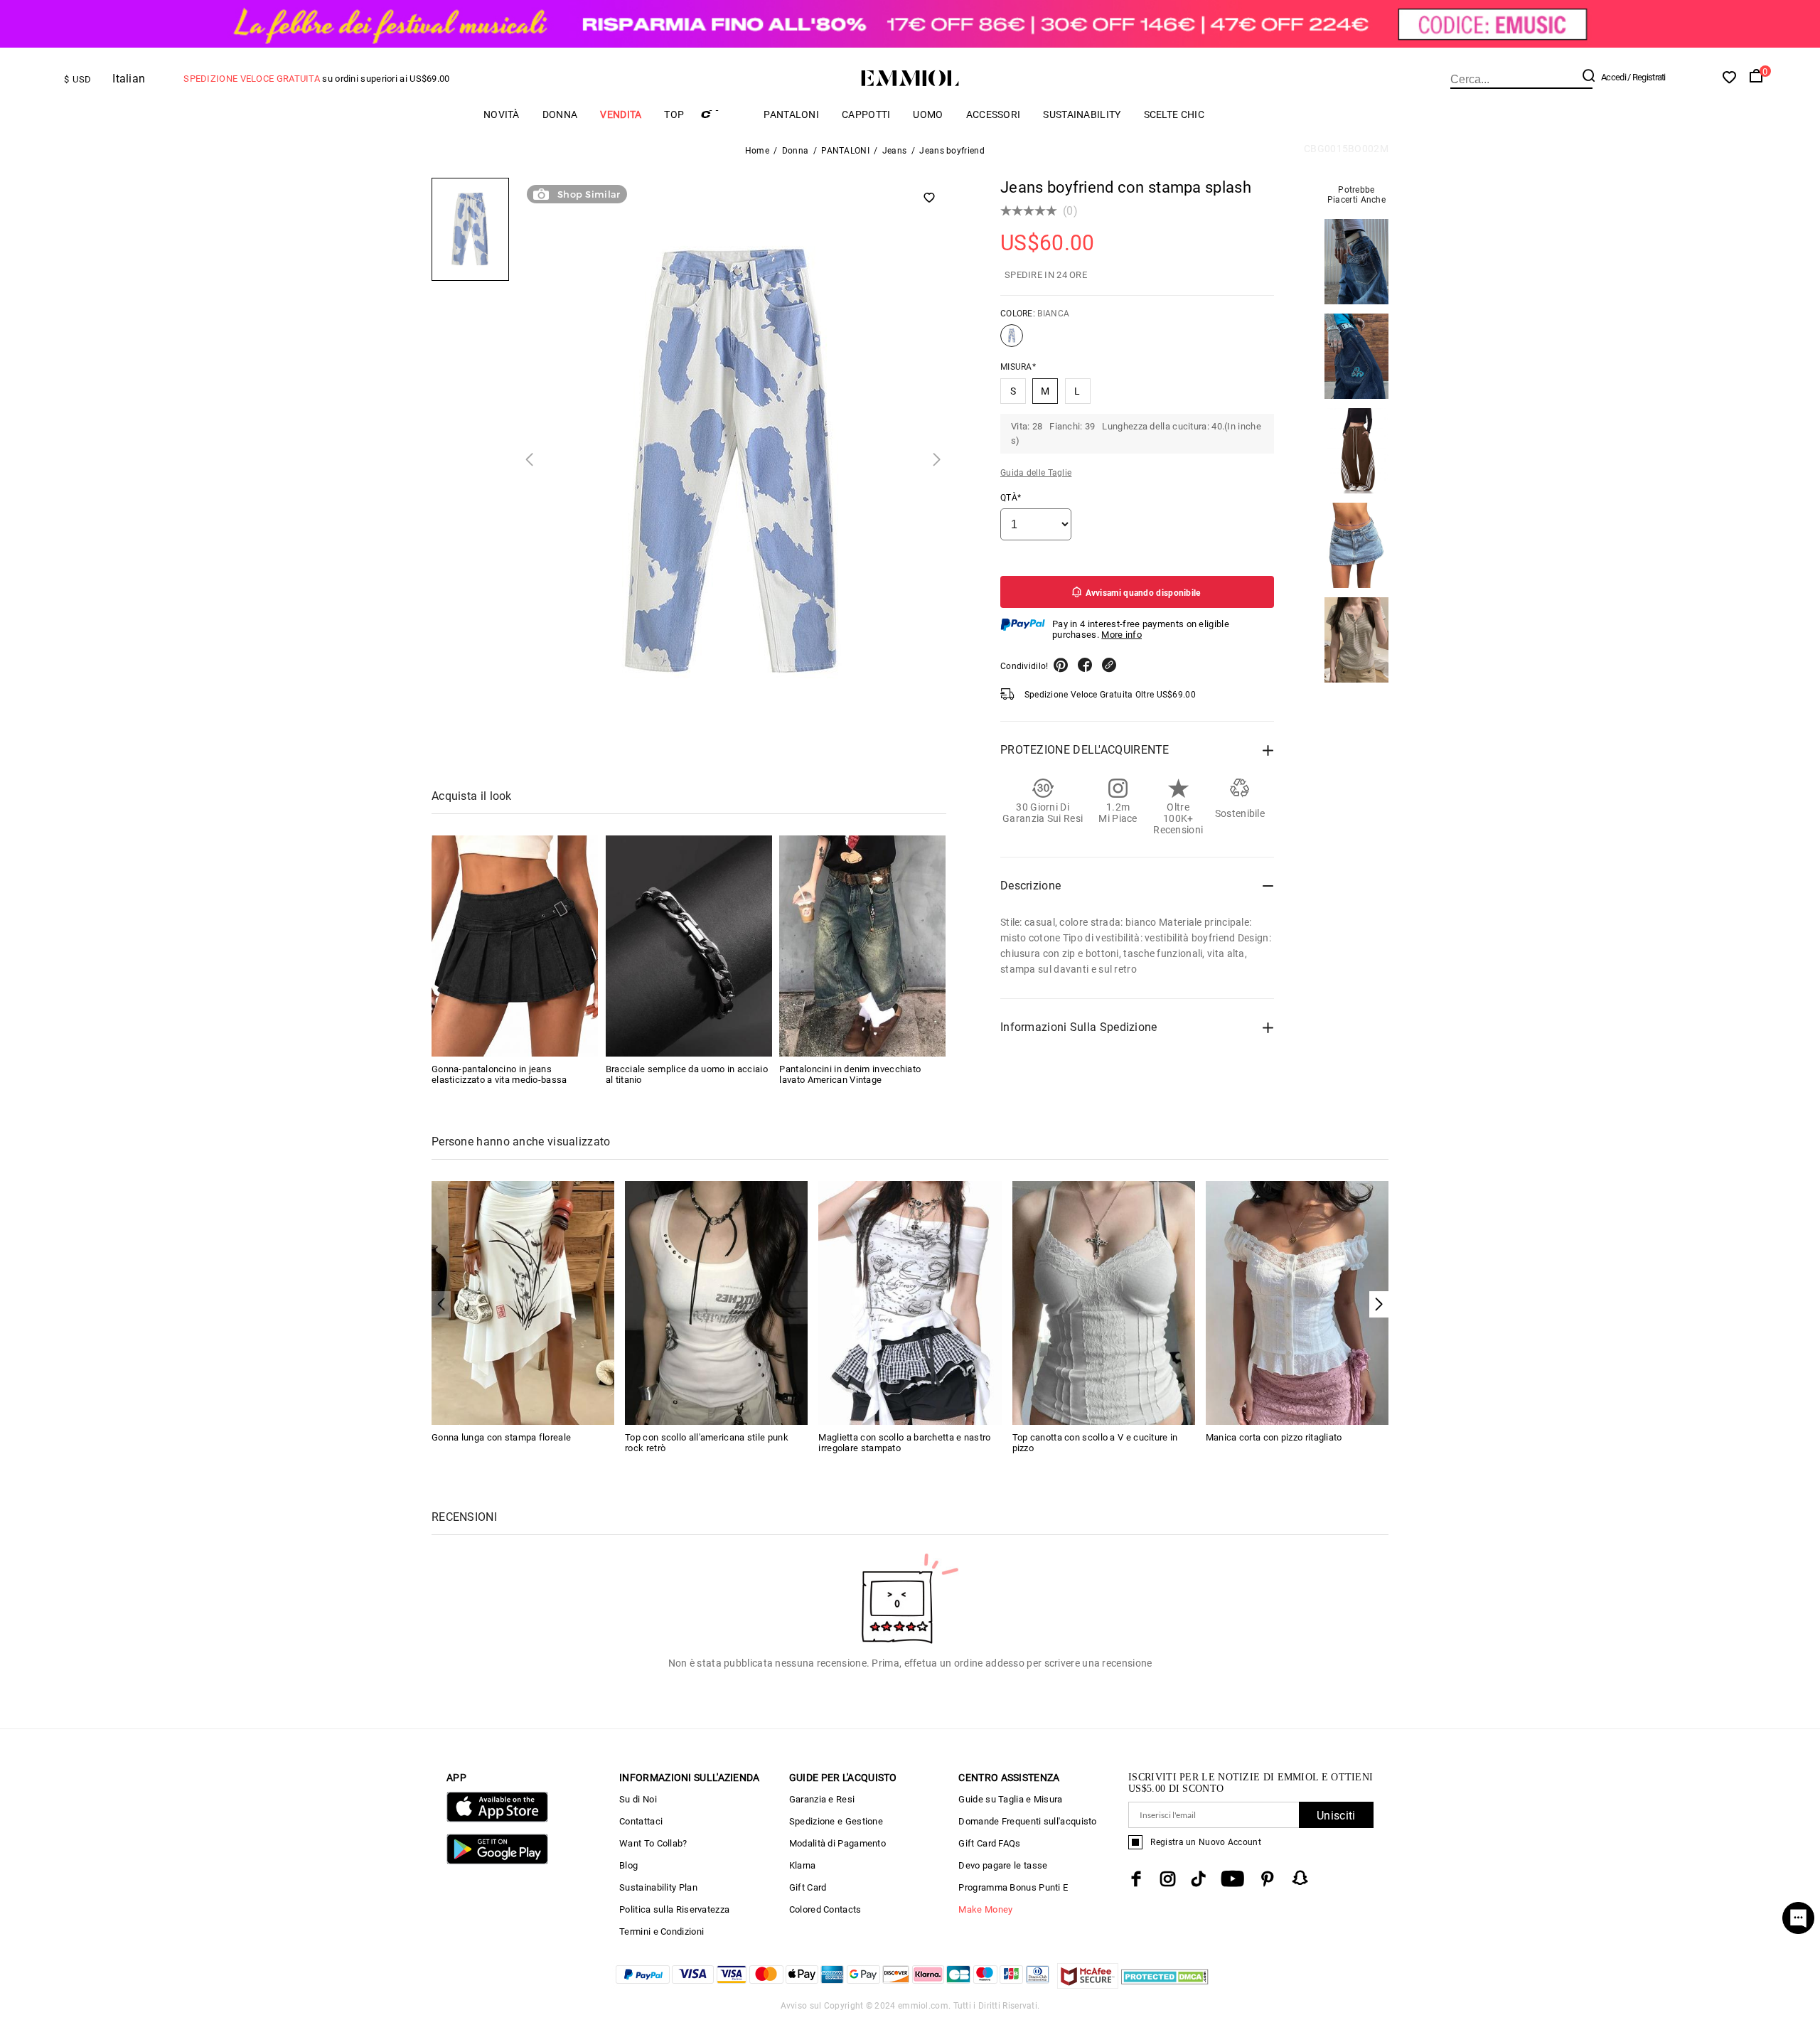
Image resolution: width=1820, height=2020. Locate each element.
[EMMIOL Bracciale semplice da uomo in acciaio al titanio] (689, 946)
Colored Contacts (825, 1909)
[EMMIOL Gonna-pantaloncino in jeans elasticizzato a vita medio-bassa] (515, 946)
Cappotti (866, 114)
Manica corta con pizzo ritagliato (1274, 1437)
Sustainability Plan (658, 1887)
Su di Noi (638, 1799)
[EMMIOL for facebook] (1136, 1879)
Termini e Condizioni (662, 1931)
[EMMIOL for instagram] (1168, 1879)
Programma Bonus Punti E (1013, 1887)
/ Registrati (1647, 77)
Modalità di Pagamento (837, 1843)
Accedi (1613, 77)
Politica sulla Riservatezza (674, 1909)
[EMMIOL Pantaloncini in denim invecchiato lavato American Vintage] (862, 946)
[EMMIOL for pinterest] (1268, 1879)
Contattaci (641, 1821)
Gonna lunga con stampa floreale (501, 1437)
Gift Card (808, 1887)
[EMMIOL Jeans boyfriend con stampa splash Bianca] (1012, 341)
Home (757, 151)
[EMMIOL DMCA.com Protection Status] (1165, 1985)
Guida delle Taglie (1036, 473)
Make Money (985, 1909)
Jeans (895, 151)
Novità (502, 114)
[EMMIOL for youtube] (1232, 1879)
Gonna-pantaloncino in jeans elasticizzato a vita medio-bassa (499, 1074)
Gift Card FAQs (989, 1843)
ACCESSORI (994, 114)
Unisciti (1336, 1816)
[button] (1379, 1304)
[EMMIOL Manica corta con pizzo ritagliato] (1297, 1302)
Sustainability (1082, 114)
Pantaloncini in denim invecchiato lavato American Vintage (850, 1074)
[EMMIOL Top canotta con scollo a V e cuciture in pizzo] (1104, 1302)
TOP (674, 114)
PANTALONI (791, 114)
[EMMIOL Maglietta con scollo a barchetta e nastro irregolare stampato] (910, 1302)
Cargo (724, 114)
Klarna (803, 1865)
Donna (560, 114)
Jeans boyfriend (952, 151)
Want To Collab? (653, 1843)
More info (1122, 635)
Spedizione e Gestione (836, 1821)
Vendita (621, 114)
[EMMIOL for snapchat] (1300, 1878)
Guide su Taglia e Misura (1010, 1799)
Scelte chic (1174, 114)
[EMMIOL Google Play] (497, 1861)
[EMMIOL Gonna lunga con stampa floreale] (523, 1302)
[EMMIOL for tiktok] (1198, 1879)
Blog (628, 1865)
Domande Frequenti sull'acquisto (1027, 1821)
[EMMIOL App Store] (497, 1819)
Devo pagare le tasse (1003, 1865)
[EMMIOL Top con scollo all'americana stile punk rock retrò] (716, 1302)
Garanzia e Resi (822, 1799)
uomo (928, 114)
